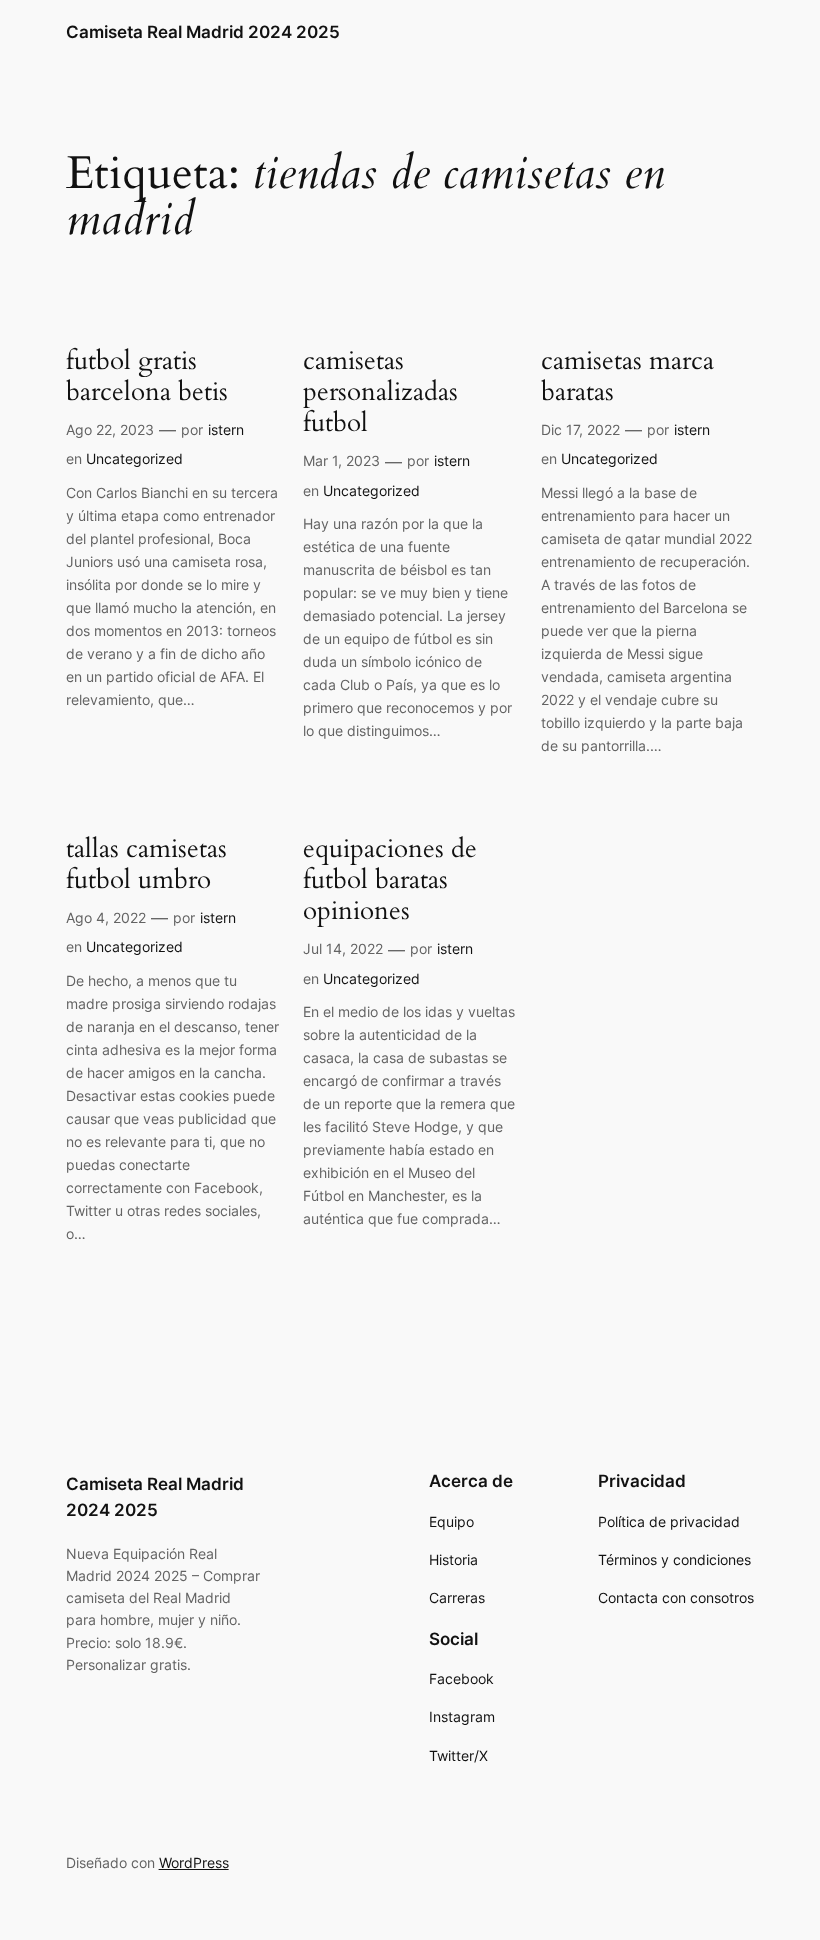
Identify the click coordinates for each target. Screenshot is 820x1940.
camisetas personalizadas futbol (380, 392)
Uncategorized (134, 458)
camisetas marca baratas (627, 376)
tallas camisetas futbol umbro (146, 864)
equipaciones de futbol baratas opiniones (390, 880)
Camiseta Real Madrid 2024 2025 (203, 32)
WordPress (194, 1862)
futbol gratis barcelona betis (147, 376)
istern (226, 429)
